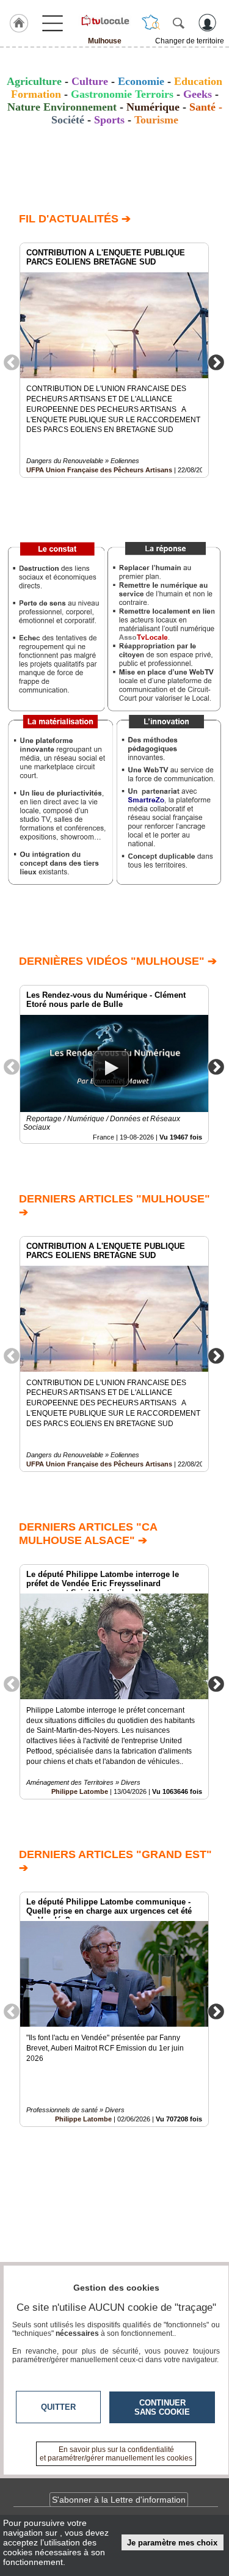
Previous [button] (12, 362)
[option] (114, 360)
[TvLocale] (105, 20)
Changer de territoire (190, 41)
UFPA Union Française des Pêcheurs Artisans (99, 470)
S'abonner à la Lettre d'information (119, 2500)
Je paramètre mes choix (172, 2543)
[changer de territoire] (151, 23)
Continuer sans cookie (162, 2407)
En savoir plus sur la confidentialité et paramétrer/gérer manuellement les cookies (116, 2454)
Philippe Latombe (80, 1791)
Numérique (153, 107)
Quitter (58, 2407)
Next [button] (216, 362)
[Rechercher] (178, 23)
